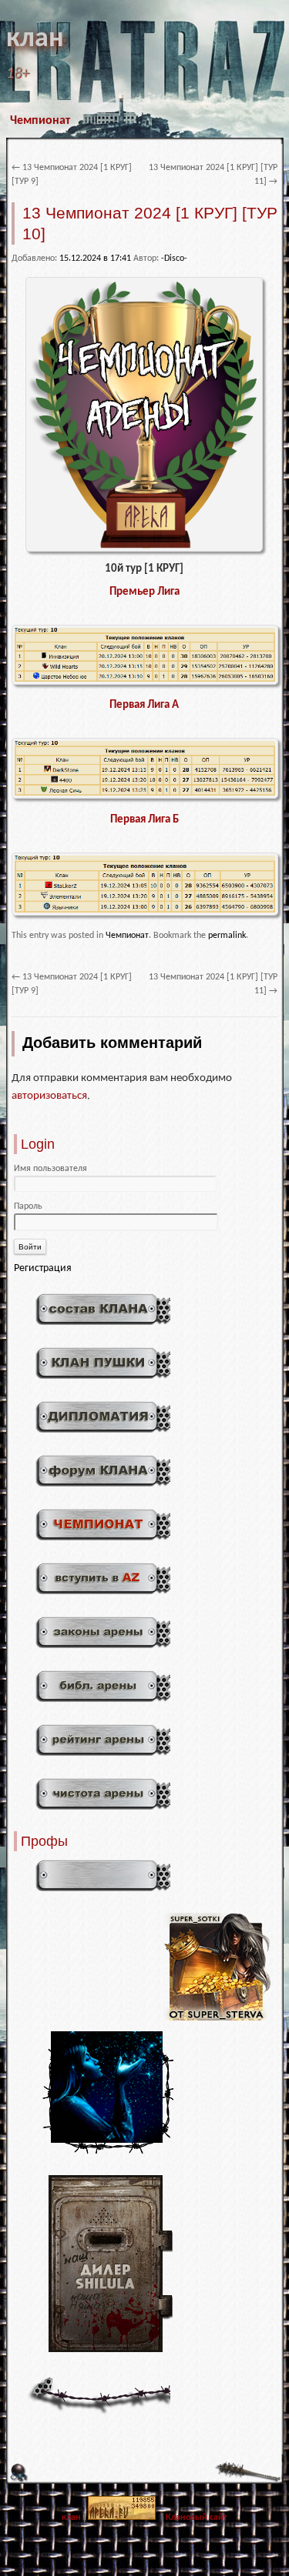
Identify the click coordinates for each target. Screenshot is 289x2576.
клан (35, 39)
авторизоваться (49, 1096)
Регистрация (43, 1268)
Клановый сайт (197, 2518)
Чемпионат (40, 121)
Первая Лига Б (144, 820)
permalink (227, 936)
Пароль (28, 1206)
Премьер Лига (144, 592)
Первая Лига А (144, 705)
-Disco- (174, 259)
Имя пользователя (50, 1169)
